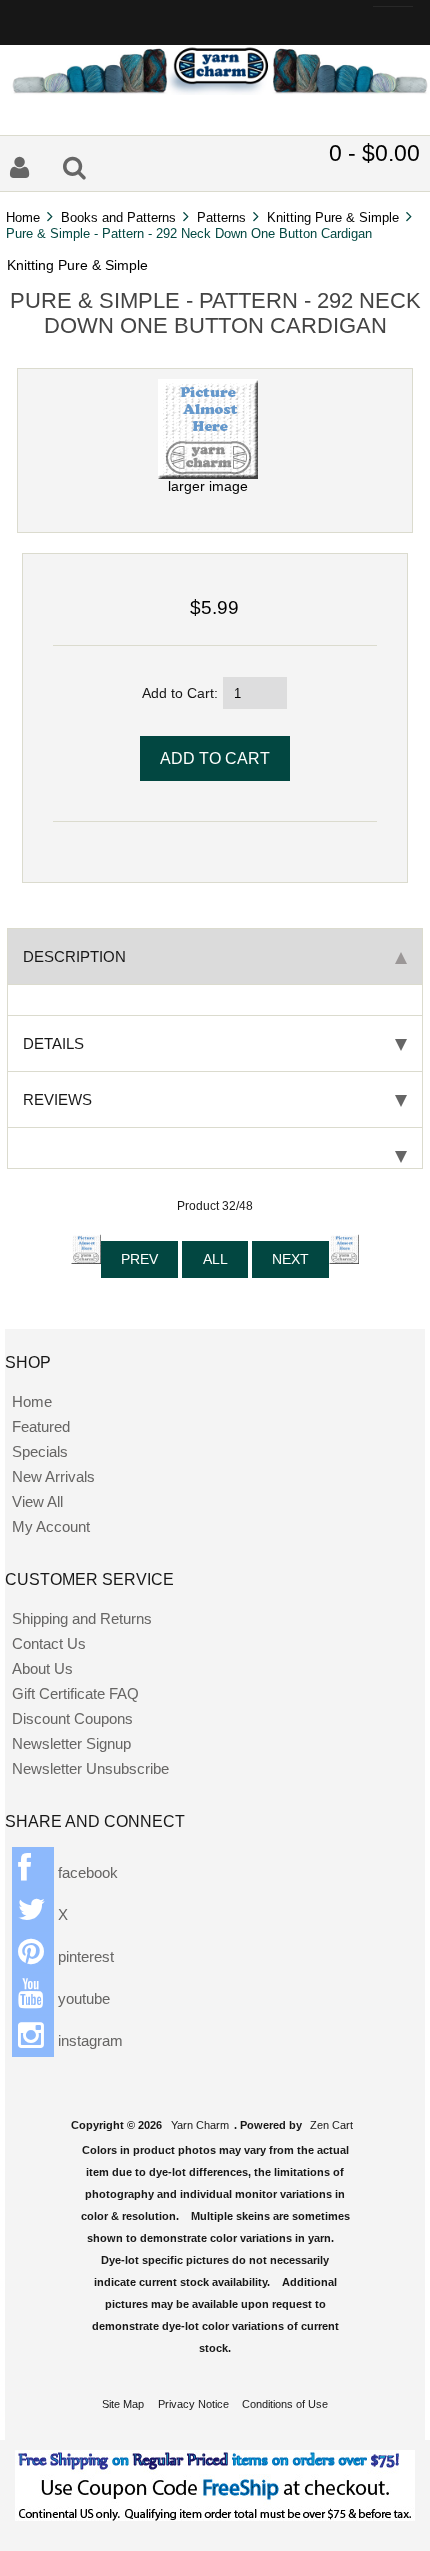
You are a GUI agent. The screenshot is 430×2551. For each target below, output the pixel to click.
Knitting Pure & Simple (333, 217)
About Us (42, 1668)
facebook (86, 1872)
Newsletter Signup (71, 1743)
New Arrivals (53, 1476)
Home (23, 217)
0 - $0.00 (374, 153)
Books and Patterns (118, 217)
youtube (82, 1998)
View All (37, 1501)
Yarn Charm (200, 2125)
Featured (41, 1426)
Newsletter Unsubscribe (90, 1768)
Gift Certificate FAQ (75, 1693)
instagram (88, 2040)
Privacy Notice (193, 2404)
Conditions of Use (285, 2404)
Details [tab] (53, 1043)
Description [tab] (74, 956)
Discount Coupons (72, 1718)
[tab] (215, 1148)
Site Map (123, 2404)
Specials (40, 1451)
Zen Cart (331, 2125)
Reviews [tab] (57, 1099)
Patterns (221, 217)
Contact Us (49, 1643)
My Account (51, 1526)
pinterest (84, 1956)
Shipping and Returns (82, 1618)
